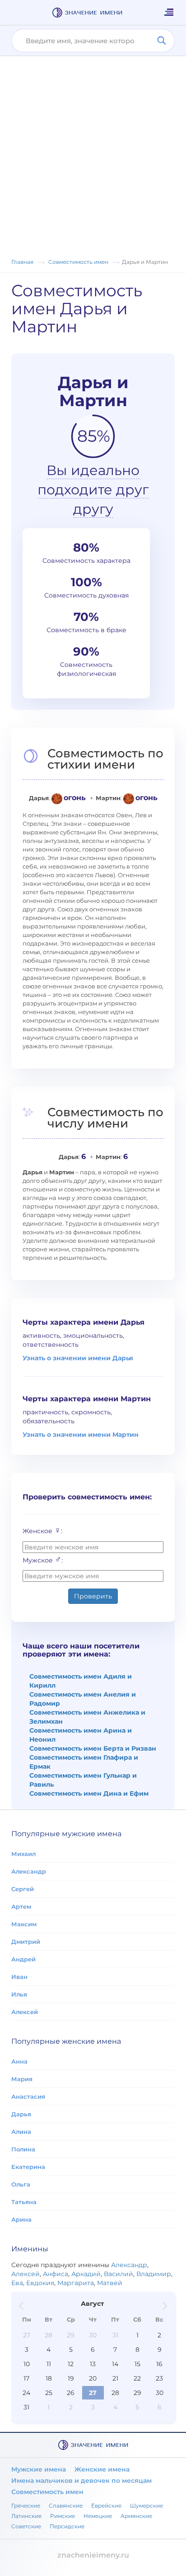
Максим (24, 1924)
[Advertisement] (93, 160)
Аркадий (86, 2274)
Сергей (23, 1889)
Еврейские (106, 2506)
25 (49, 2393)
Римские (63, 2516)
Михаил (23, 1854)
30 (93, 2335)
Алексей (25, 2012)
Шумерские (146, 2506)
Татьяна (24, 2202)
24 (26, 2393)
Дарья (21, 2114)
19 (71, 2378)
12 (71, 2364)
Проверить (93, 1596)
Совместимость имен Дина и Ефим (89, 1793)
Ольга (21, 2184)
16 (159, 2364)
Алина (21, 2132)
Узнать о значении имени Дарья (78, 1358)
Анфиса (56, 2274)
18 (49, 2378)
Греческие (26, 2506)
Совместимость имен (47, 2492)
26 (71, 2393)
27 (27, 2335)
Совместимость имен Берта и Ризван (93, 1748)
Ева (17, 2283)
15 (137, 2364)
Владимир (154, 2274)
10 (27, 2364)
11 (49, 2364)
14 (115, 2364)
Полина (23, 2149)
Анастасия (28, 2096)
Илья (19, 1994)
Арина (21, 2219)
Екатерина (28, 2167)
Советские (26, 2526)
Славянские (66, 2506)
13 (93, 2364)
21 (115, 2378)
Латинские (26, 2516)
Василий (119, 2274)
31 (115, 2335)
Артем (21, 1906)
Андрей (23, 1959)
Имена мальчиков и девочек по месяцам (81, 2481)
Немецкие (98, 2516)
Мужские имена (39, 2469)
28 (49, 2335)
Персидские (67, 2526)
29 (71, 2335)
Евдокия (40, 2283)
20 (93, 2378)
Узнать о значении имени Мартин (81, 1435)
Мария (22, 2079)
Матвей (110, 2283)
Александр (29, 1871)
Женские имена (102, 2469)
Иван (19, 1977)
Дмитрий (26, 1942)
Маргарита (76, 2283)
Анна (19, 2061)
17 (26, 2378)
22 (137, 2378)
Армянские (136, 2516)
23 (159, 2378)
